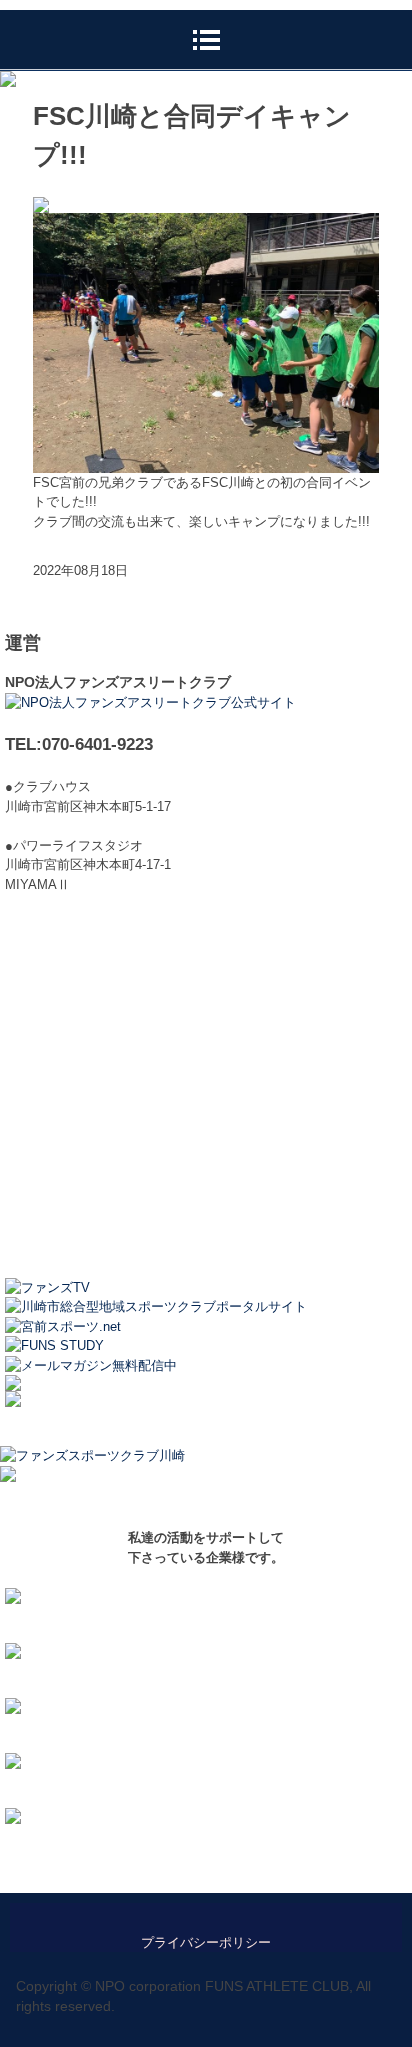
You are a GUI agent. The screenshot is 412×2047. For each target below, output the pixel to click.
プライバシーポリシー (206, 1942)
